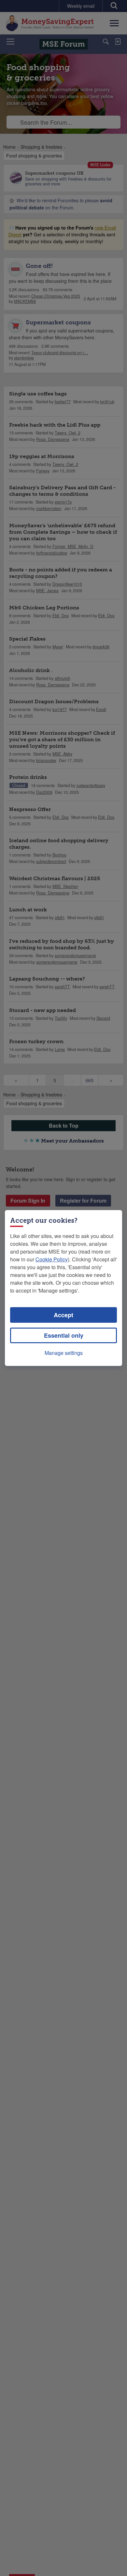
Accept (63, 1315)
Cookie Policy (52, 1259)
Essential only (64, 1335)
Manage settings (64, 1353)
